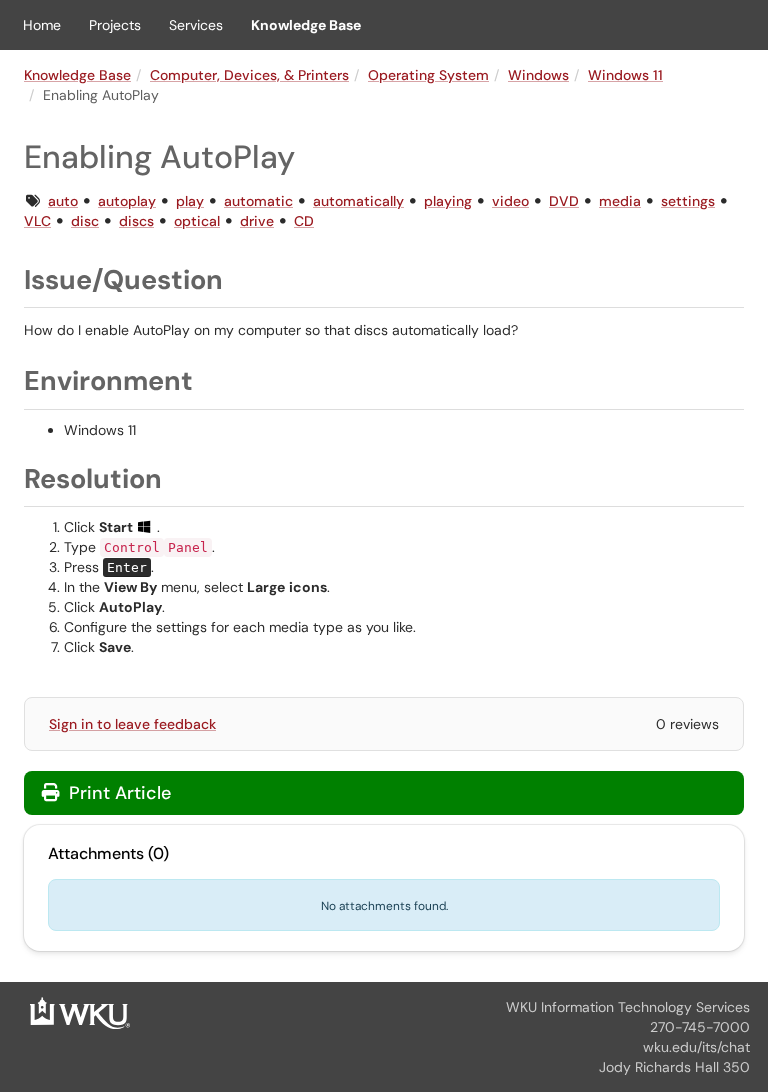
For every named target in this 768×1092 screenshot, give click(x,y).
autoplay (127, 201)
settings (688, 201)
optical (197, 221)
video (510, 201)
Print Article (117, 793)
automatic (258, 201)
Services (196, 25)
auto (63, 201)
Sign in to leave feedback (132, 724)
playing (448, 201)
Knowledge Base (306, 25)
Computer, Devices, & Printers (249, 75)
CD (304, 221)
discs (136, 221)
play (190, 201)
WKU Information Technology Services (628, 1007)
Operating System (428, 75)
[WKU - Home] (80, 1012)
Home (42, 25)
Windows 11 (625, 75)
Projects (115, 25)
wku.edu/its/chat (696, 1047)
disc (85, 221)
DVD (564, 201)
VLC (37, 221)
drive (257, 221)
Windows (538, 75)
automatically (358, 201)
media (620, 201)
